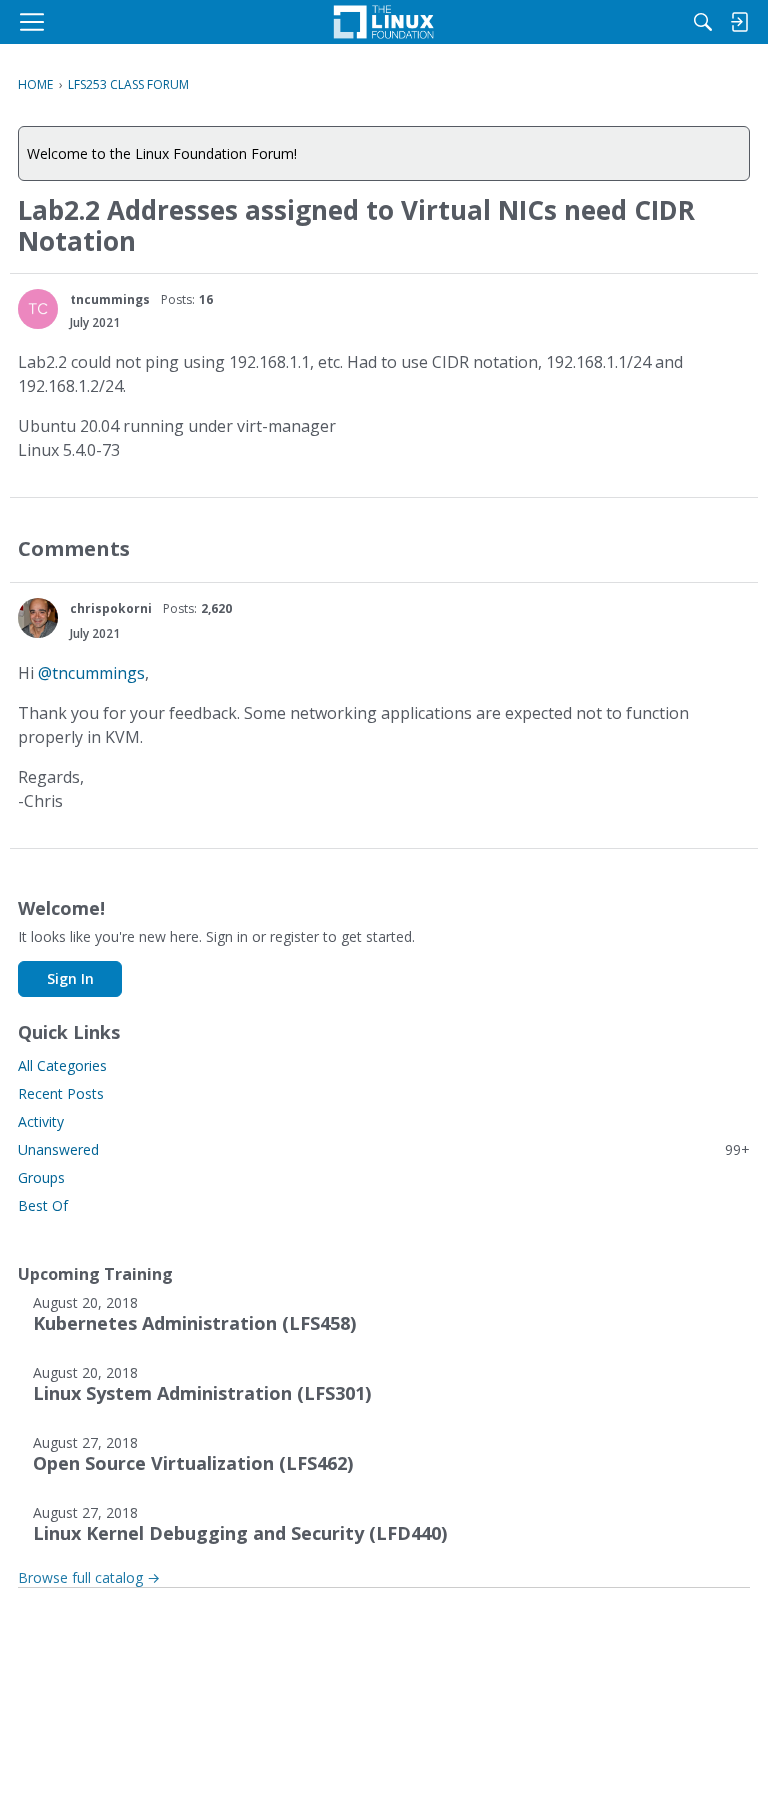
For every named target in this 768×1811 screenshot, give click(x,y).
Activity (41, 1121)
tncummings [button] (110, 299)
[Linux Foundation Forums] (384, 22)
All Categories (62, 1065)
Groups (41, 1177)
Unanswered (384, 1149)
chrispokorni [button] (111, 608)
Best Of (43, 1205)
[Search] (703, 22)
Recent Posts (61, 1093)
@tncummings (91, 673)
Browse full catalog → (89, 1577)
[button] (38, 309)
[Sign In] (739, 22)
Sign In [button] (70, 978)
